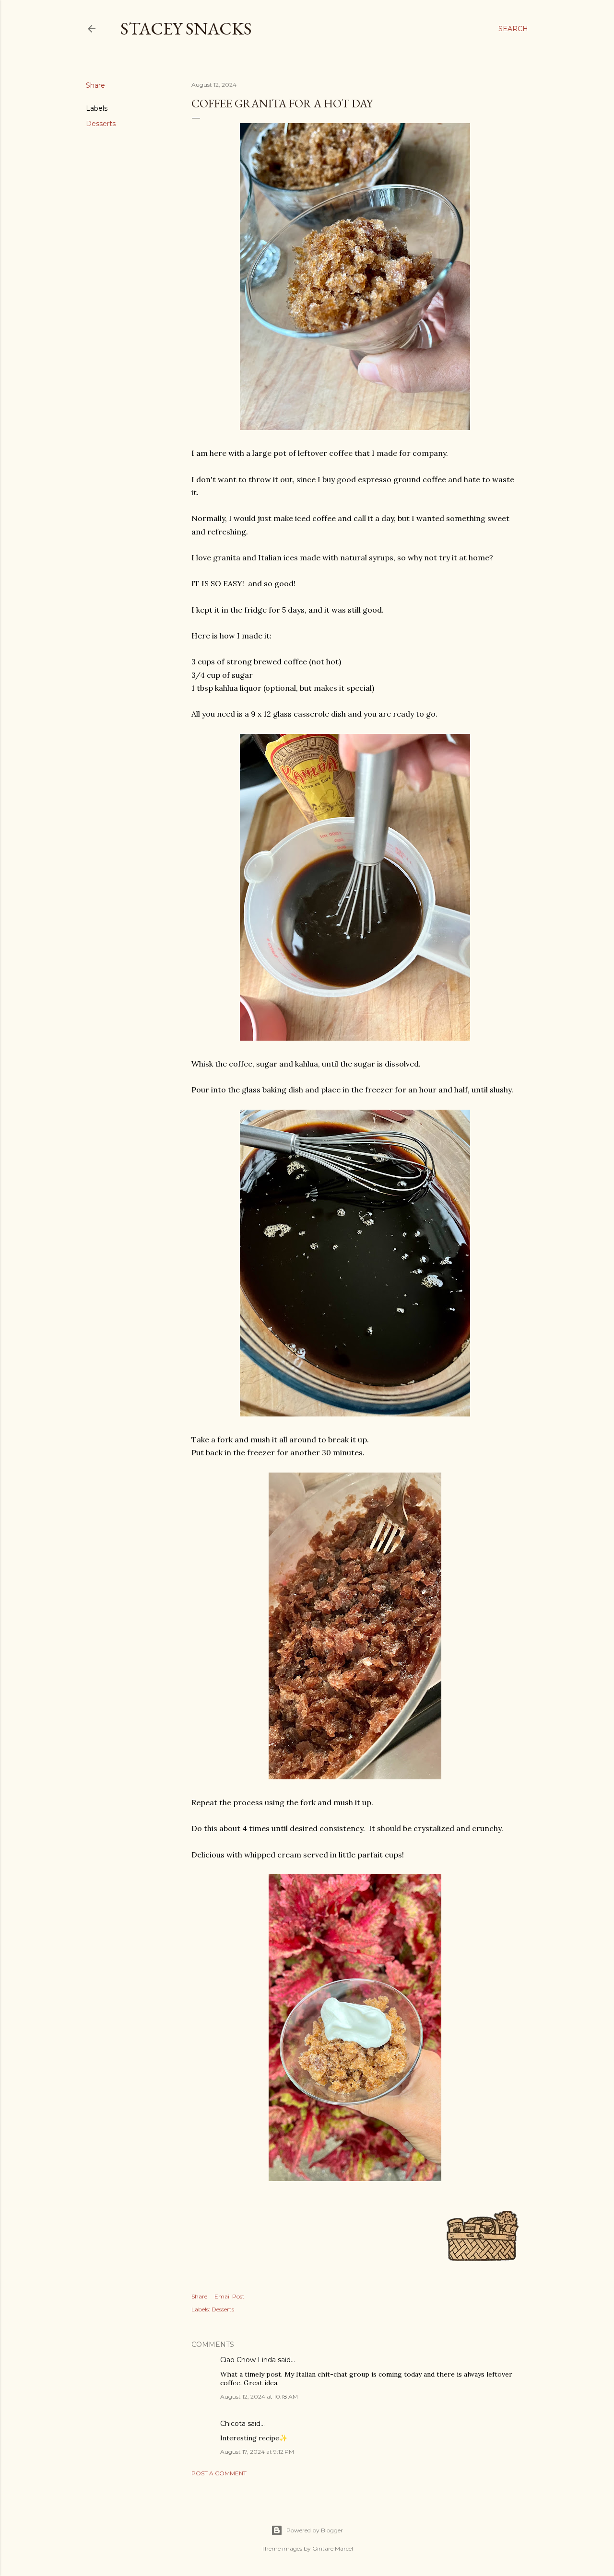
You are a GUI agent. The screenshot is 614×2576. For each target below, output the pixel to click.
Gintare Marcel (333, 2548)
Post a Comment (219, 2473)
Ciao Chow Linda (248, 2360)
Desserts (101, 124)
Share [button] (95, 85)
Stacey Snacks (186, 29)
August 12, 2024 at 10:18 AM (259, 2396)
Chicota (233, 2424)
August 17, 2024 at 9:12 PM (257, 2452)
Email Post (230, 2296)
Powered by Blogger (315, 2530)
